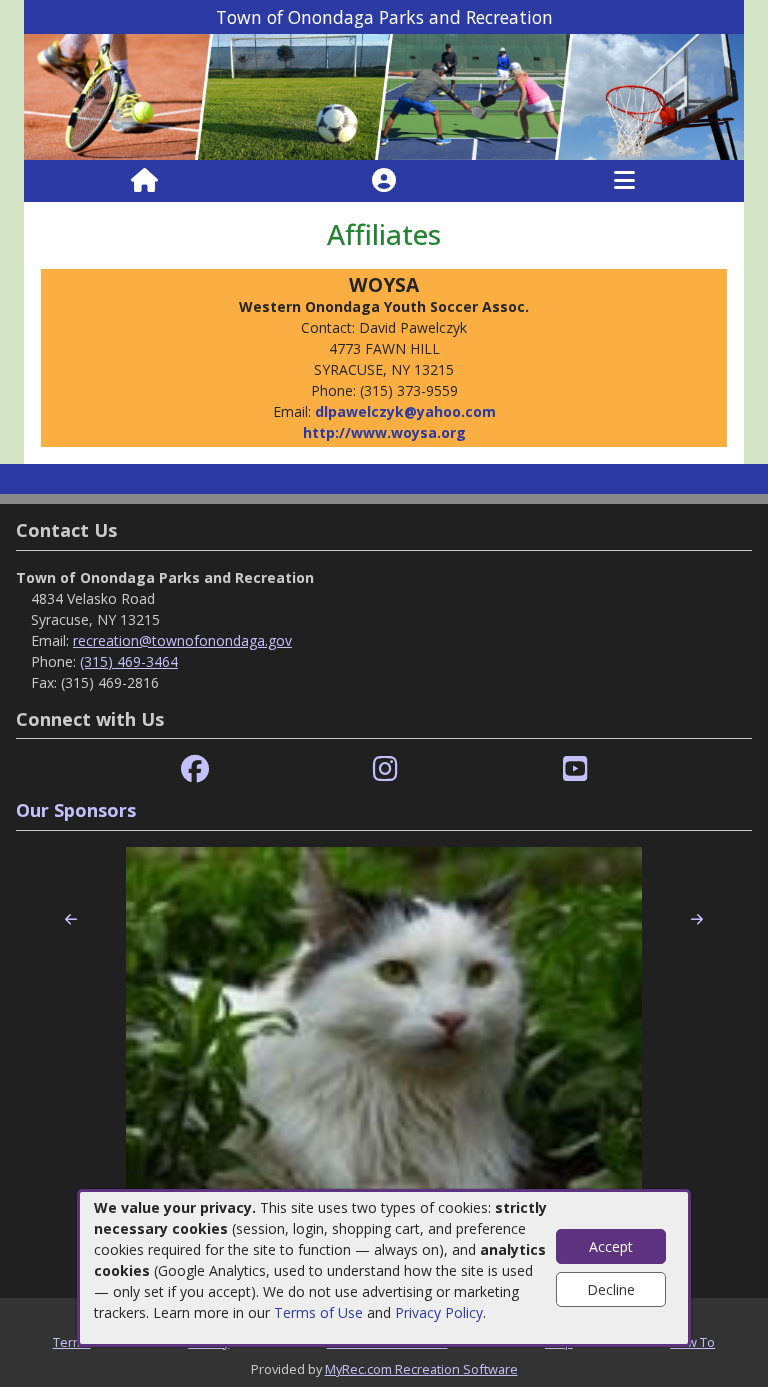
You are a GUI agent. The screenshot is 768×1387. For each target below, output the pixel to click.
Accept (611, 1246)
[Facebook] (195, 769)
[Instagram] (385, 769)
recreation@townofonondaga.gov (182, 640)
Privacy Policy (439, 1312)
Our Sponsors (76, 810)
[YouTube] (575, 769)
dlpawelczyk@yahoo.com (405, 411)
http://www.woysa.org (384, 432)
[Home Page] (144, 181)
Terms (72, 1342)
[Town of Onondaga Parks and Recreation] (384, 95)
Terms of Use (318, 1312)
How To (692, 1342)
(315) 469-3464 (129, 661)
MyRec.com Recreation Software (421, 1369)
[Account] (384, 181)
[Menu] (624, 181)
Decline (611, 1289)
